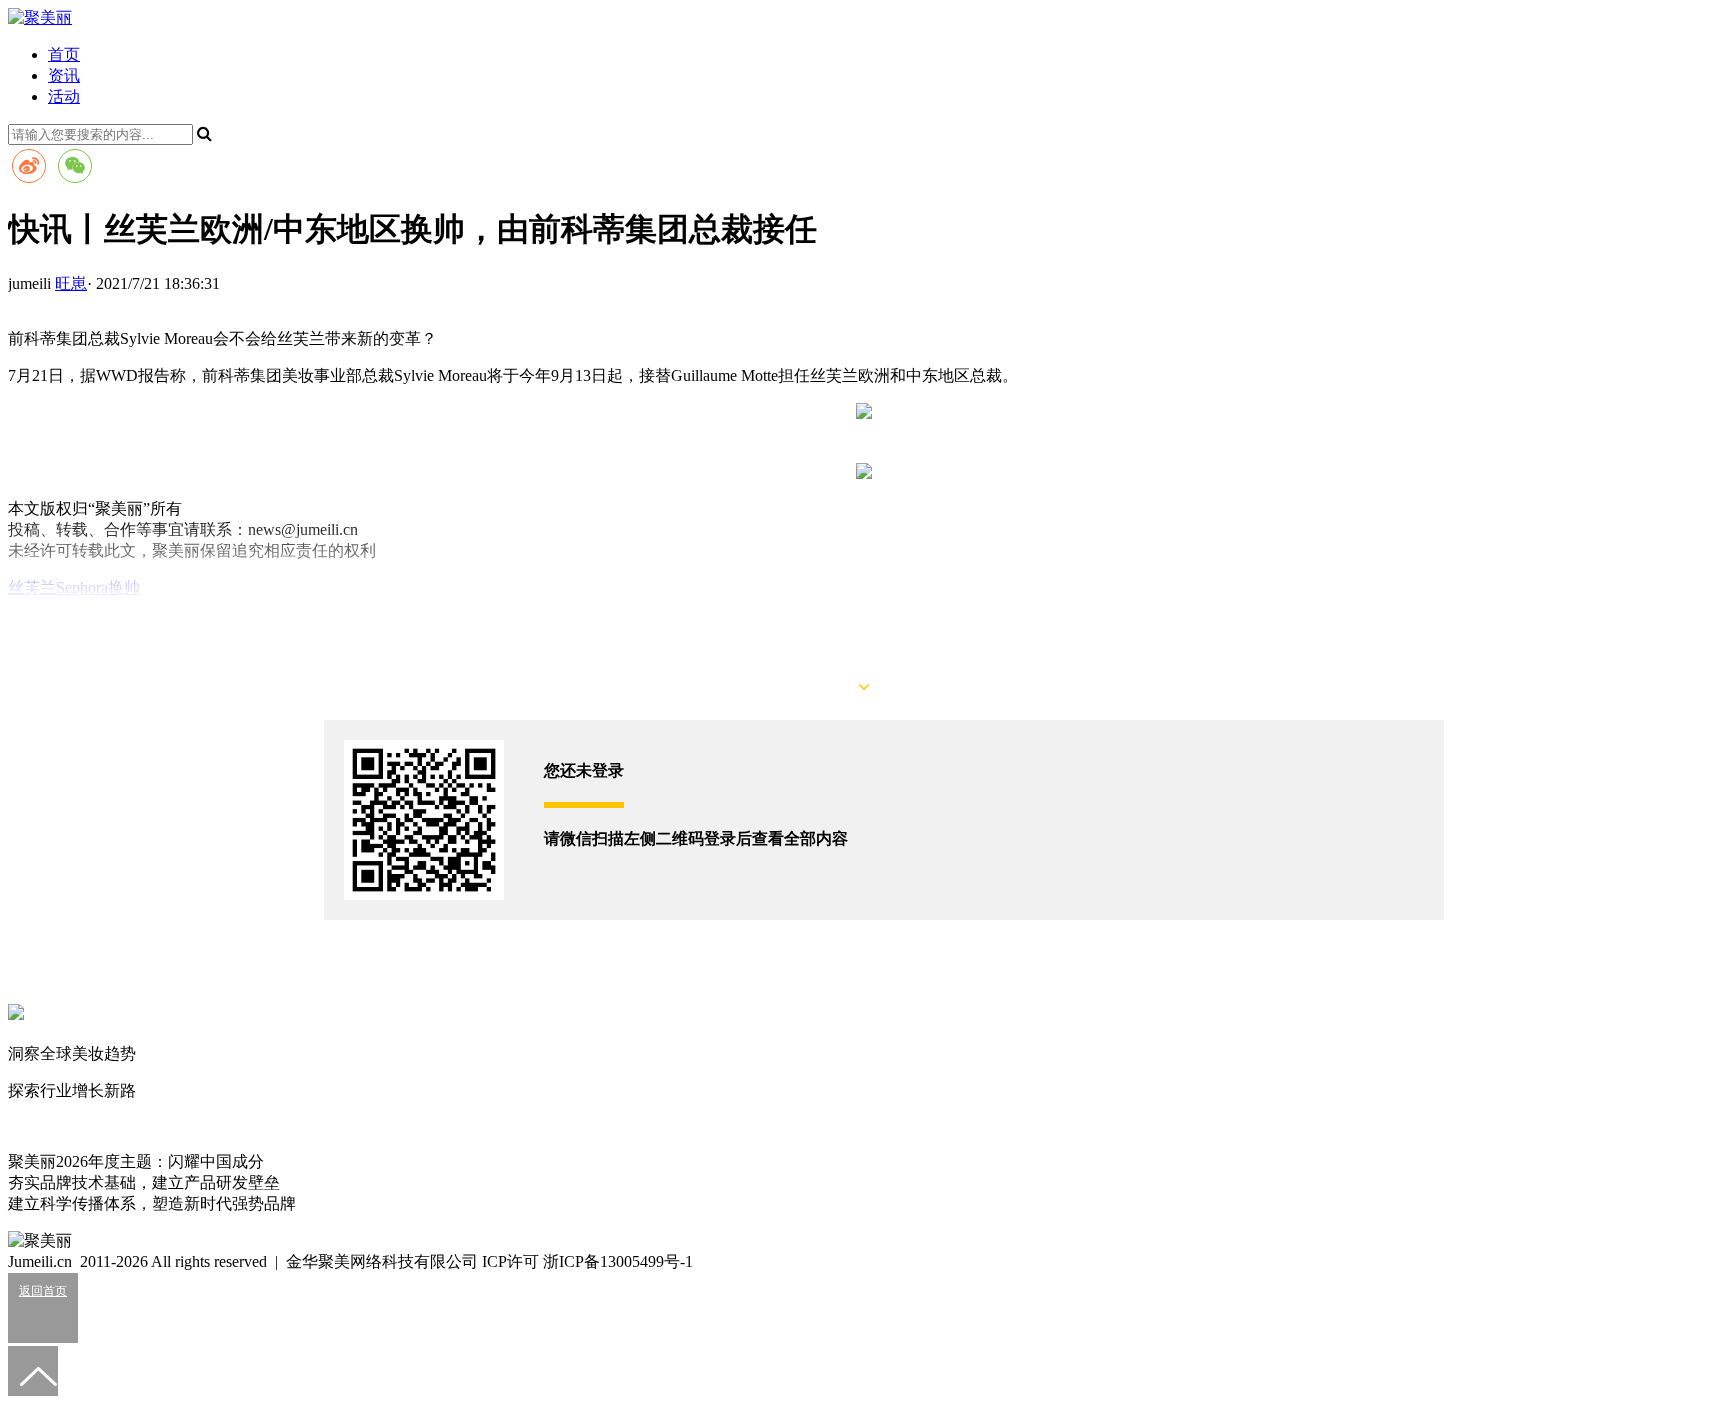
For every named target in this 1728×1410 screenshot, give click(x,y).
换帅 (124, 587)
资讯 (64, 75)
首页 (64, 54)
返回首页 (43, 1291)
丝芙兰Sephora (58, 587)
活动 (64, 96)
